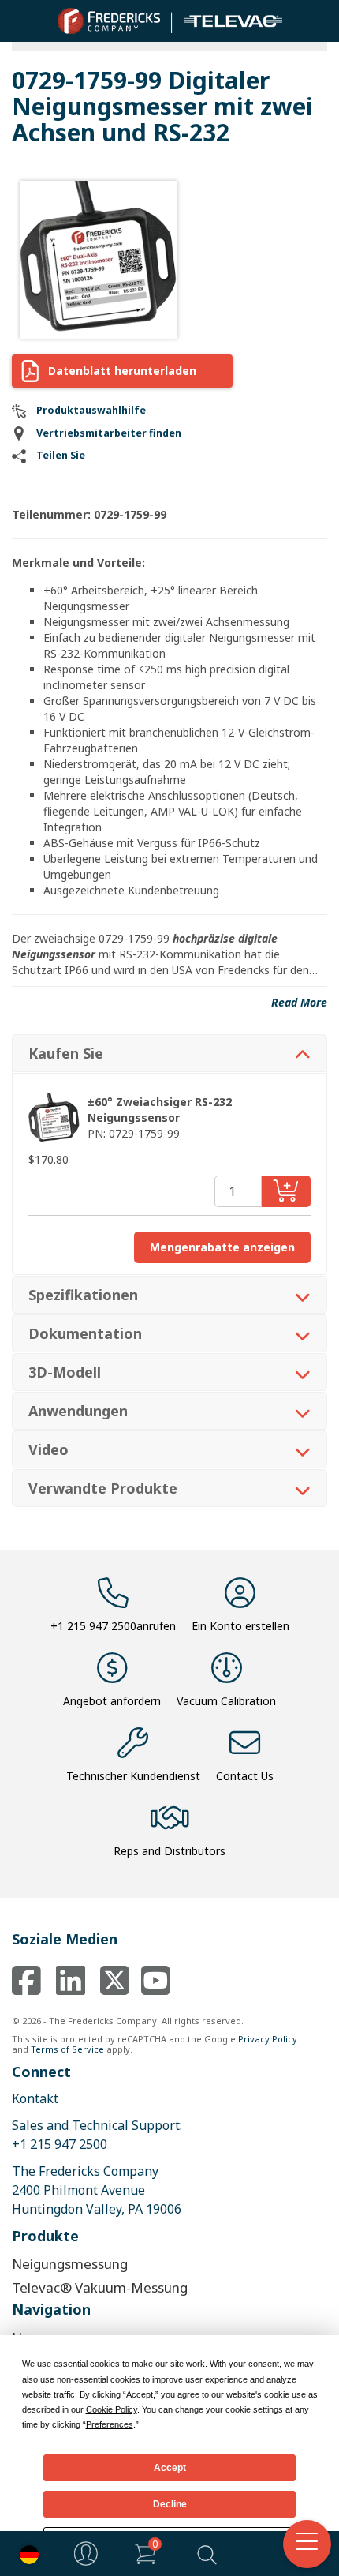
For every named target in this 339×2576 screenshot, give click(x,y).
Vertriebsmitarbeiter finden (109, 433)
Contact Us (245, 1776)
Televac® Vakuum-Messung (100, 2287)
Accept (170, 2468)
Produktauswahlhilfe (91, 410)
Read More (299, 1002)
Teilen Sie (61, 455)
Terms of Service (67, 2049)
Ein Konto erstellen (240, 1626)
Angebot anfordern (112, 1701)
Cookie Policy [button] (112, 2409)
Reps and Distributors (169, 1851)
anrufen (113, 1626)
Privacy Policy (268, 2039)
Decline (170, 2504)
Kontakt (35, 2098)
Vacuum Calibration (226, 1701)
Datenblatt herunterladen (122, 371)
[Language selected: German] (25, 2554)
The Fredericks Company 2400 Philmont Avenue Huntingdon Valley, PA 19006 (97, 2190)
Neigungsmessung (70, 2264)
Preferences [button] (110, 2424)
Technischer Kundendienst (133, 1776)
